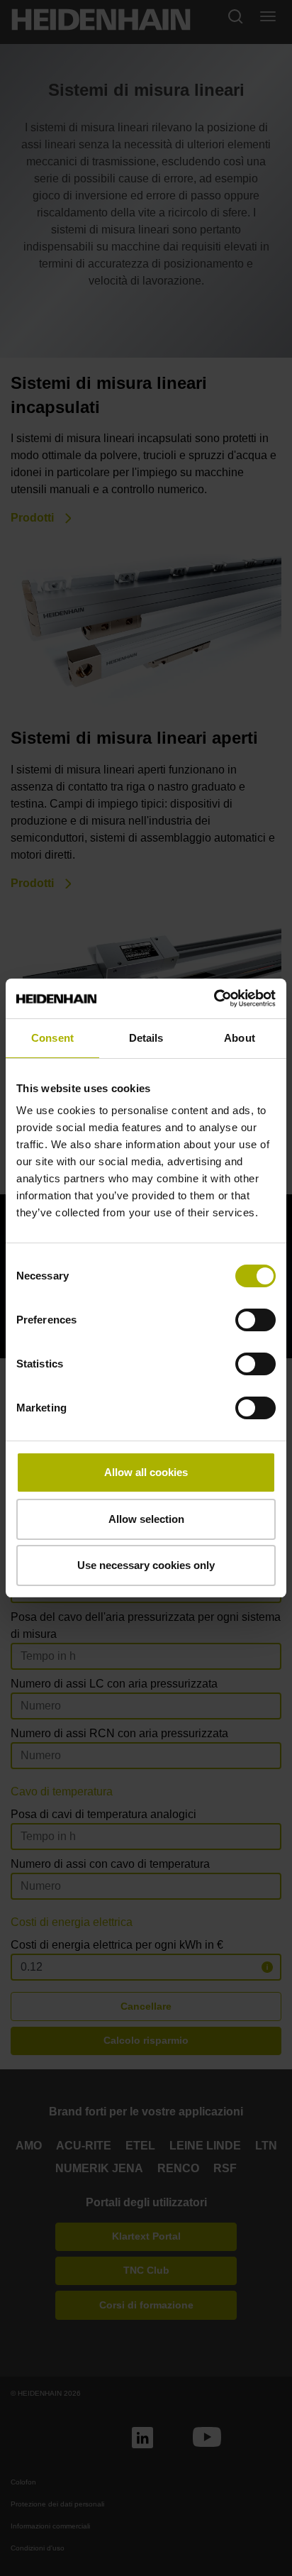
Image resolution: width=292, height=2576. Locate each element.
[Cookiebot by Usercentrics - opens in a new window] (214, 998)
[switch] (255, 1320)
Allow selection (146, 1519)
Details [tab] (146, 1038)
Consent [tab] (52, 1038)
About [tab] (240, 1038)
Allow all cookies (146, 1472)
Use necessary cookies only (146, 1565)
